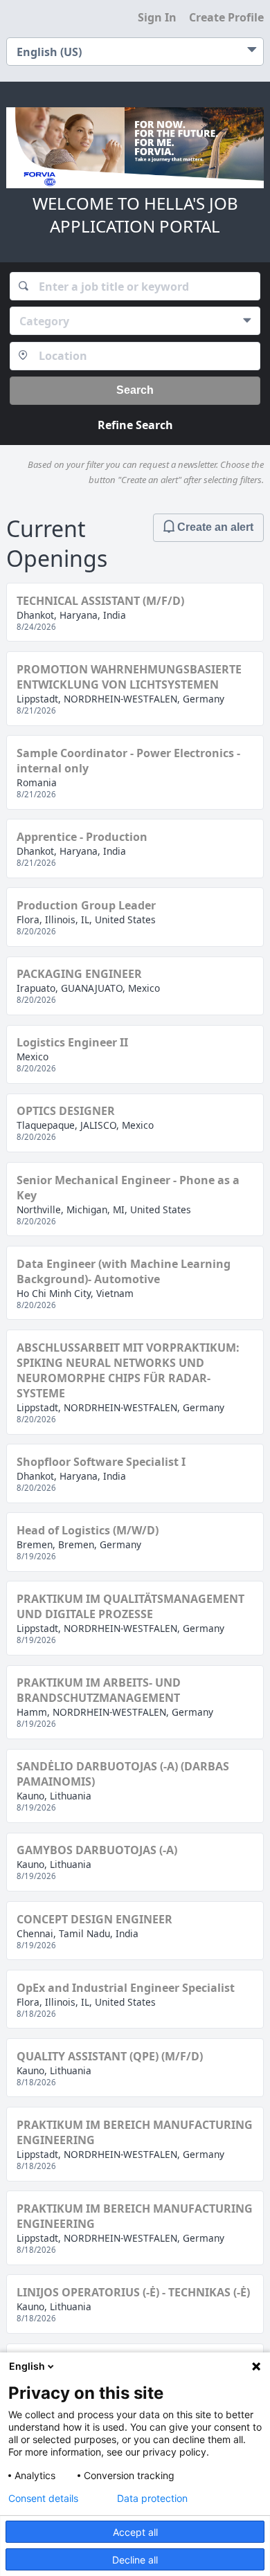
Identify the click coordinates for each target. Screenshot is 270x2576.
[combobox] (135, 286)
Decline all (135, 2560)
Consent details (43, 2498)
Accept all (135, 2532)
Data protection (152, 2498)
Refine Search (135, 425)
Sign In (157, 17)
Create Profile (226, 17)
